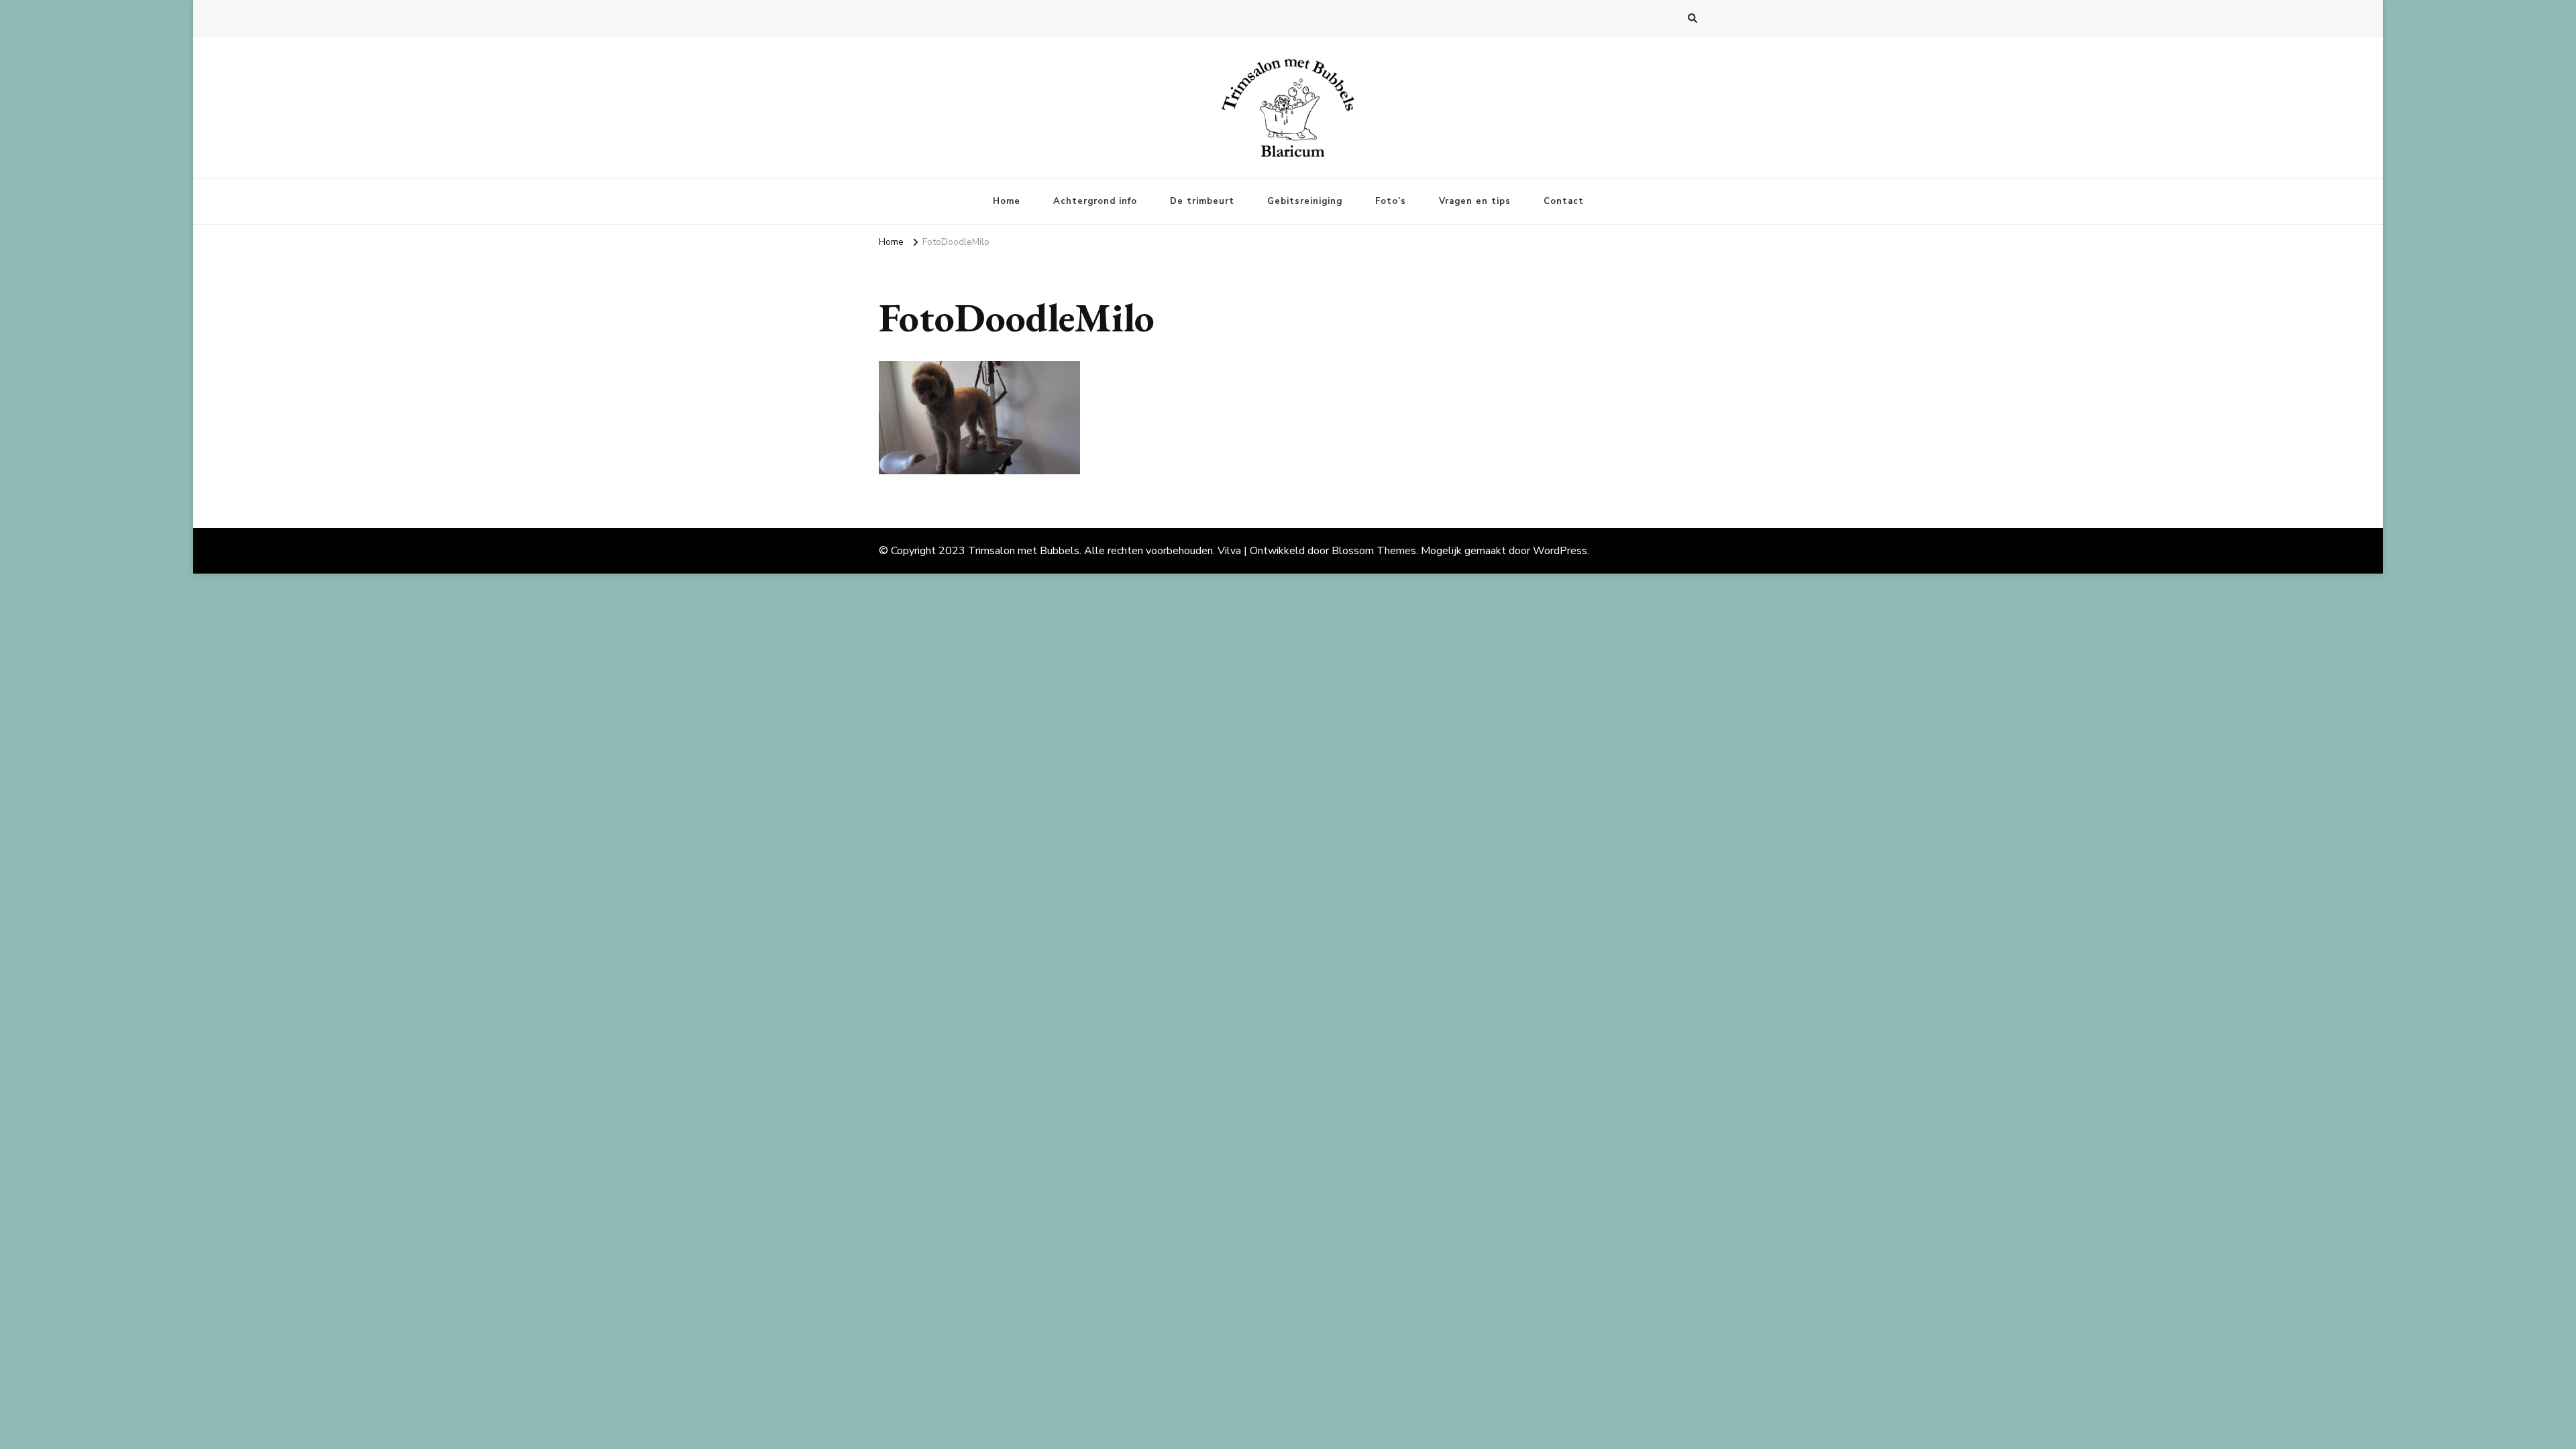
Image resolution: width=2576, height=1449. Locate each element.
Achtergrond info (1095, 201)
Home (1007, 201)
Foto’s (1391, 201)
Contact (1564, 201)
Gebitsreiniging (1305, 201)
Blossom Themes (1374, 551)
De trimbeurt (1202, 201)
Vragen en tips (1475, 201)
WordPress (1560, 551)
